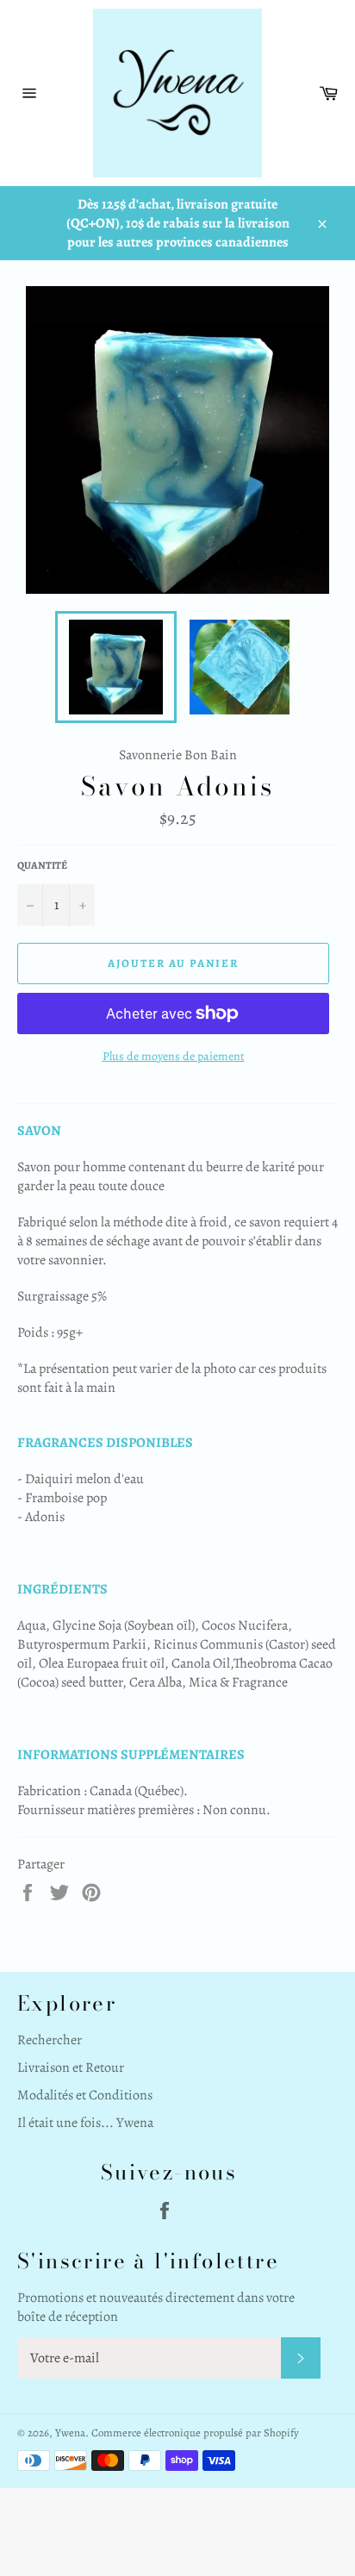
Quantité (42, 865)
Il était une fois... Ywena (85, 2123)
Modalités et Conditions (85, 2095)
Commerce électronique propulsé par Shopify (195, 2433)
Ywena (70, 2433)
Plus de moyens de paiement (174, 1056)
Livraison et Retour (71, 2068)
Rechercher (50, 2040)
